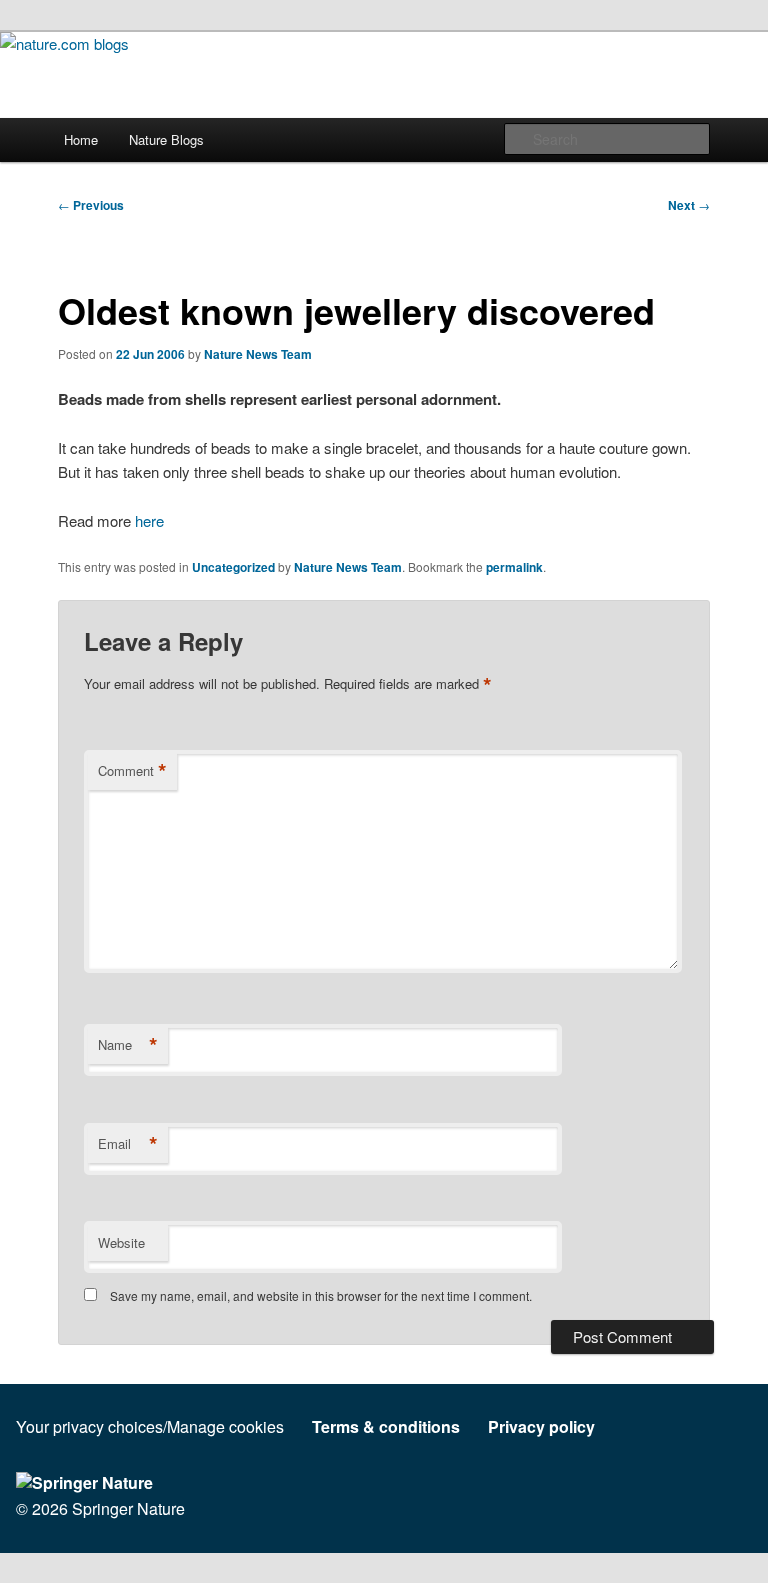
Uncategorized (233, 567)
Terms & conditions (386, 1426)
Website (121, 1242)
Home (81, 139)
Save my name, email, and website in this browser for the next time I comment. (321, 1295)
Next (689, 205)
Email (128, 1144)
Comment (132, 771)
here (149, 520)
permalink (514, 567)
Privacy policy (541, 1426)
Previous (91, 205)
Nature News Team (258, 354)
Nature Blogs (166, 139)
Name (128, 1045)
